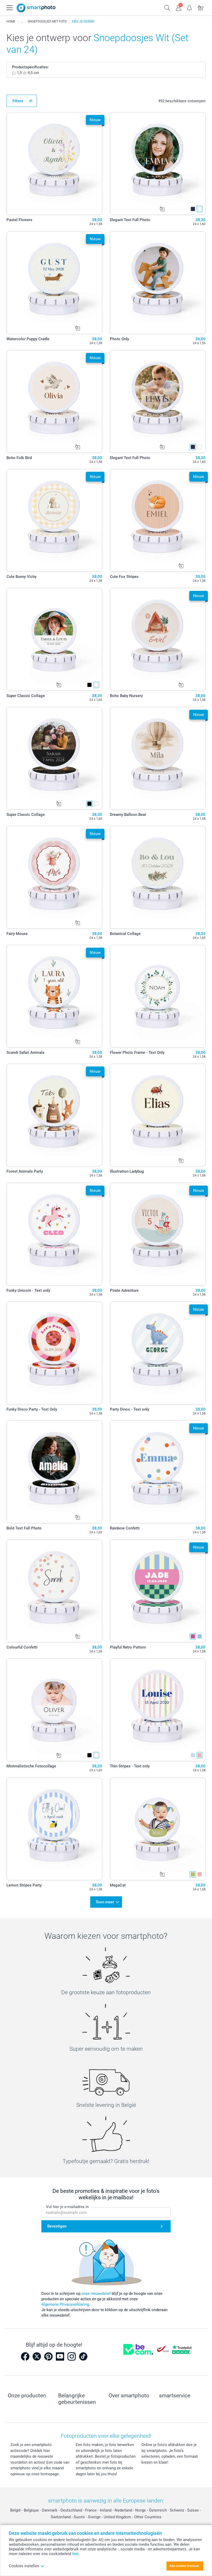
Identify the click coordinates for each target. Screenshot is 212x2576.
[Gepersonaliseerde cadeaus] (21, 21)
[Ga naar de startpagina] (36, 8)
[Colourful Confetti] (54, 1591)
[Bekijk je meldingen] (190, 7)
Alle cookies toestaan (184, 2566)
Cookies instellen (24, 2566)
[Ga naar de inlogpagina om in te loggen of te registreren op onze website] (179, 7)
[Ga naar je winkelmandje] (201, 7)
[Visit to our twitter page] (37, 2356)
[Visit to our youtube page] (60, 2356)
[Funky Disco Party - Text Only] (54, 1353)
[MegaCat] (158, 1829)
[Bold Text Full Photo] (54, 1472)
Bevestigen (57, 2226)
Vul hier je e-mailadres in (67, 2207)
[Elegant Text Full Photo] (158, 164)
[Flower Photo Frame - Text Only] (158, 996)
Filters (18, 101)
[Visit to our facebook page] (25, 2356)
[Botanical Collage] (158, 877)
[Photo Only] (158, 283)
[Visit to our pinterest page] (48, 2356)
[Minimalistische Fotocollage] (54, 1710)
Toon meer (105, 1902)
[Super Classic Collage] (54, 639)
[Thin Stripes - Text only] (158, 1710)
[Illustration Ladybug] (158, 1115)
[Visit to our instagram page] (72, 2356)
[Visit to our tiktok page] (83, 2356)
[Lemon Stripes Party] (54, 1829)
